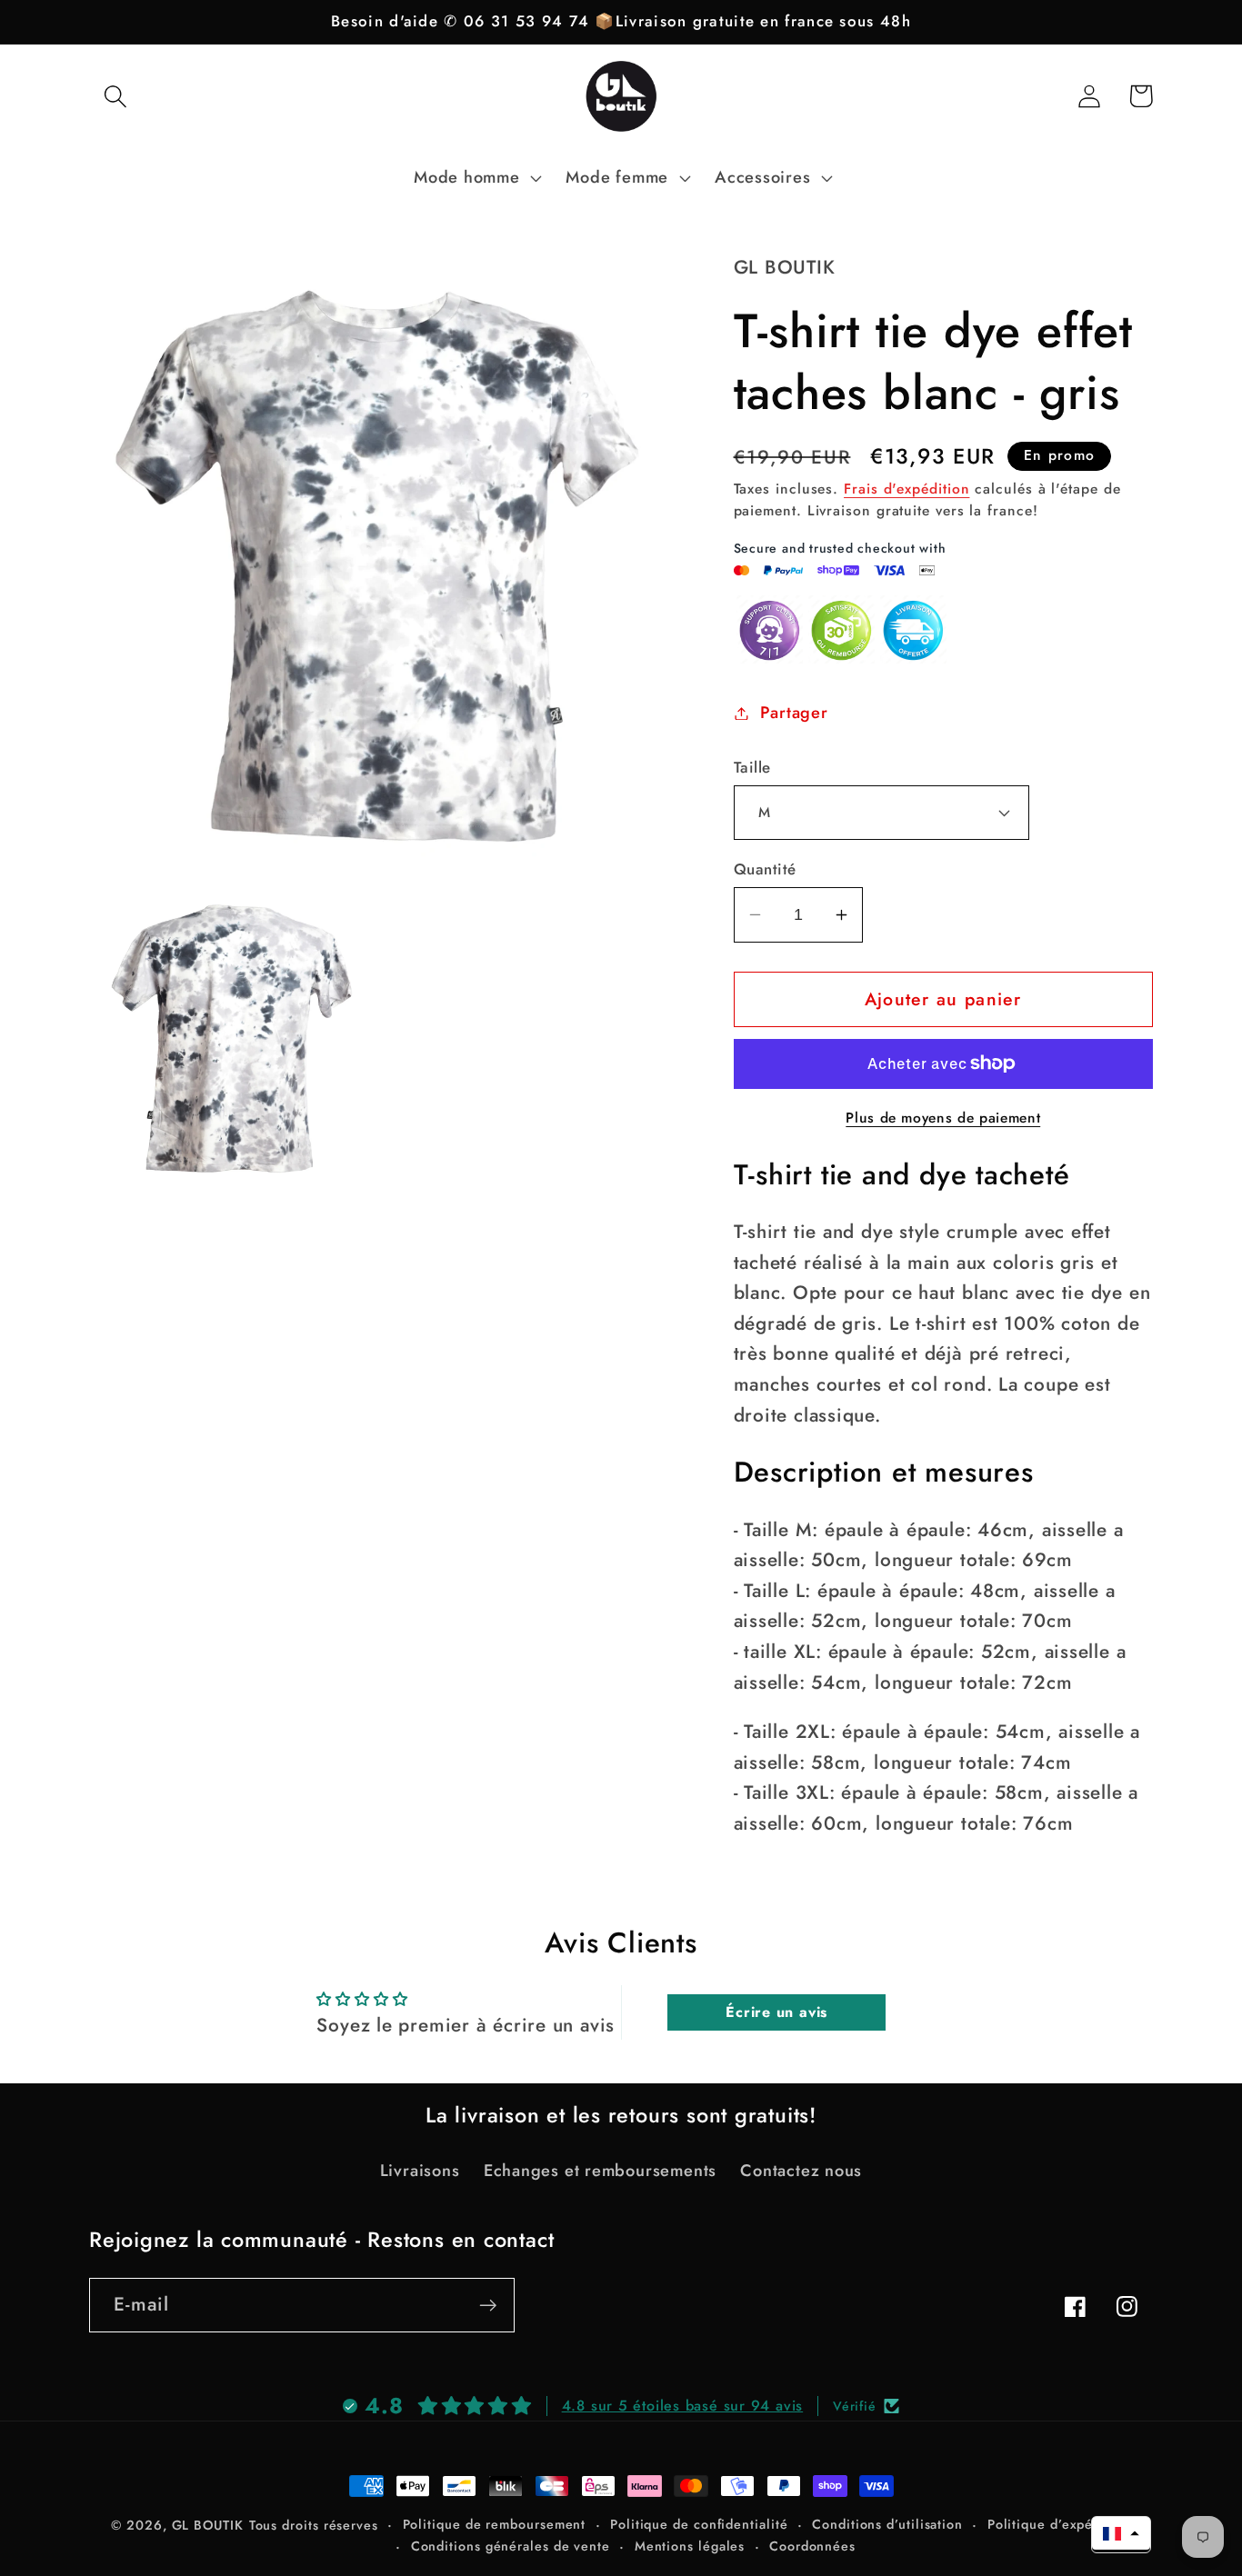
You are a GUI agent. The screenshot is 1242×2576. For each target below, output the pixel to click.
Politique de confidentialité (699, 2524)
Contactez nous (801, 2171)
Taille (752, 768)
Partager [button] (794, 713)
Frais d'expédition (906, 489)
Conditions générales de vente (511, 2546)
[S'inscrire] (488, 2306)
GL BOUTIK (208, 2525)
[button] (115, 96)
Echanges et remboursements (600, 2171)
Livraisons (420, 2171)
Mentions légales (690, 2546)
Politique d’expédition (1059, 2524)
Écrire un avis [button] (776, 2012)
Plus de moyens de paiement (943, 1118)
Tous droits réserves (314, 2525)
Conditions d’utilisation (887, 2524)
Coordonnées (812, 2546)
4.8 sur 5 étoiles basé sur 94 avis (683, 2406)
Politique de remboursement (495, 2524)
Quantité (765, 869)
